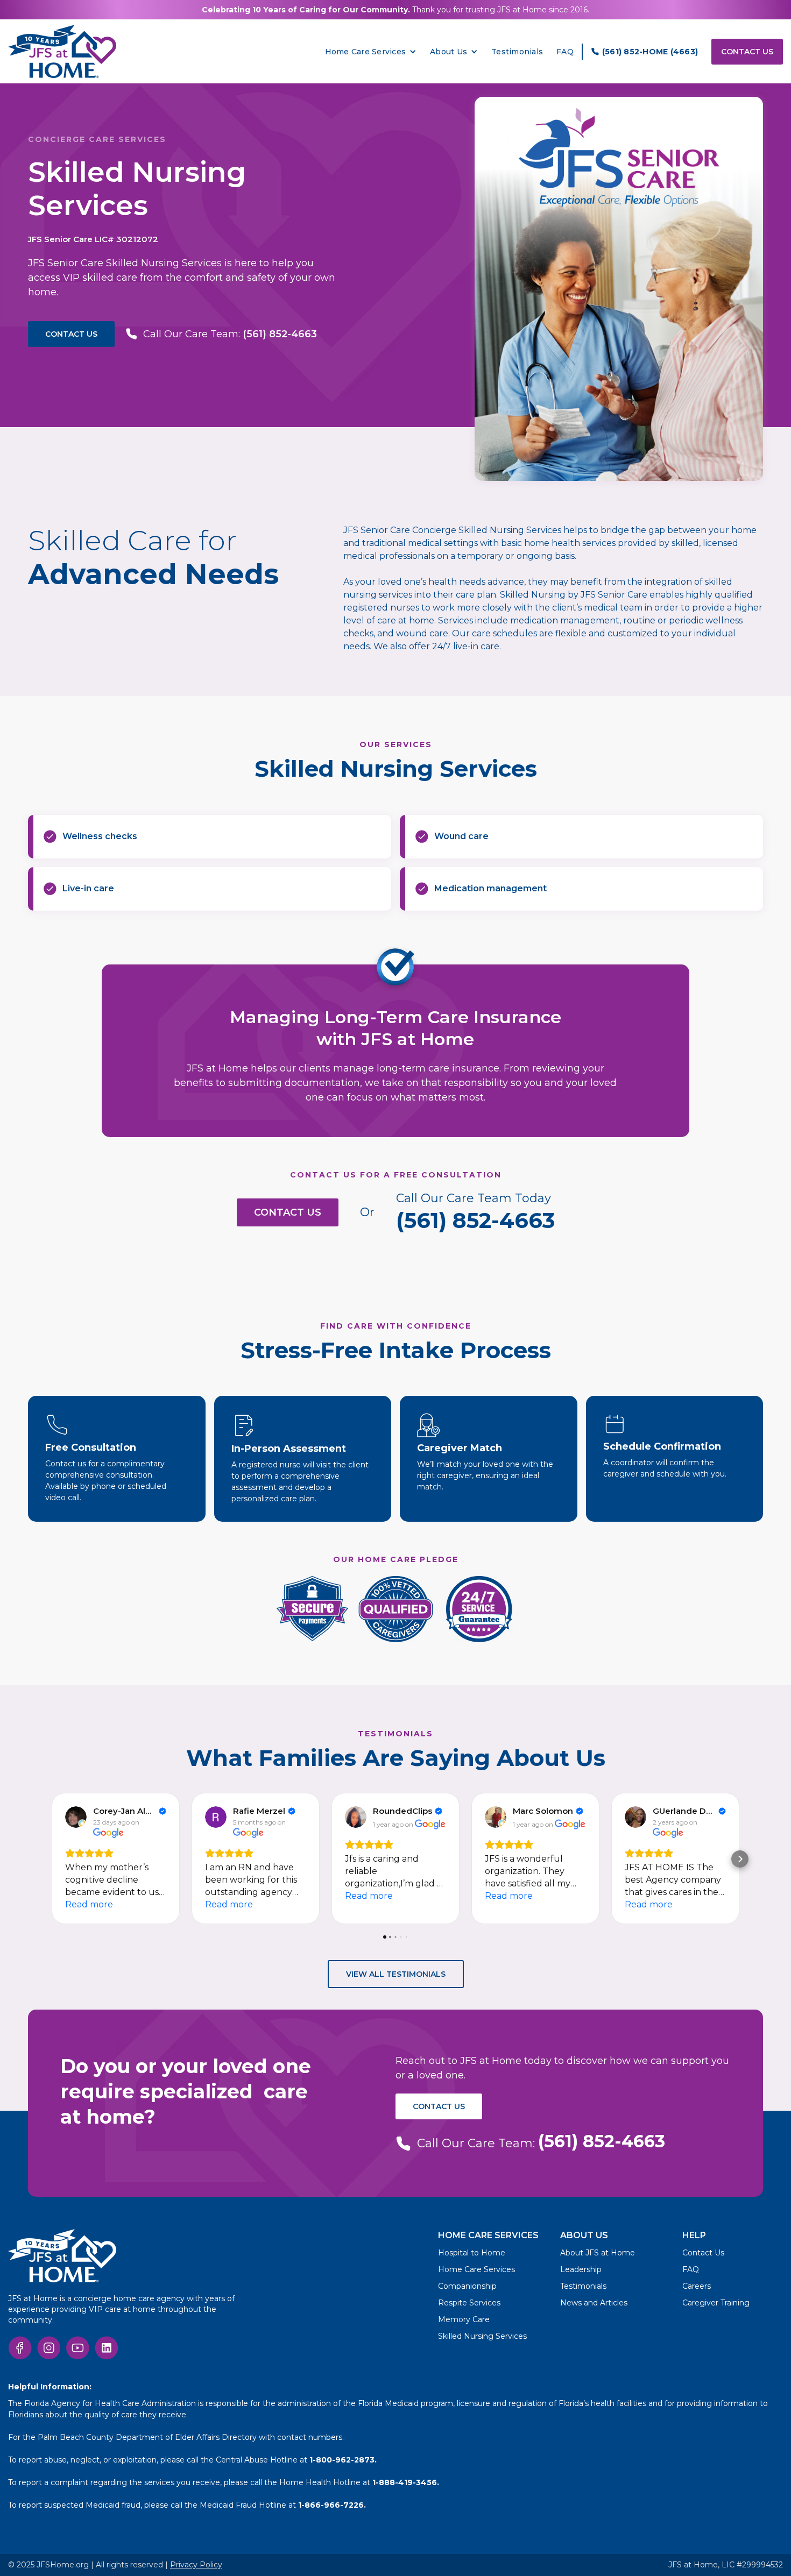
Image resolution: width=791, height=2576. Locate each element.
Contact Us (747, 52)
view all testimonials (396, 1974)
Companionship (467, 2286)
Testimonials (517, 52)
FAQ (565, 52)
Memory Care (464, 2319)
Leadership (581, 2269)
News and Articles (594, 2303)
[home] (62, 51)
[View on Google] (76, 1817)
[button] (371, 52)
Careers (697, 2286)
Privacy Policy (196, 2565)
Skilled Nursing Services (482, 2336)
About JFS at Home (598, 2253)
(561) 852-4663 (475, 1220)
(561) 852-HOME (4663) (650, 52)
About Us (449, 52)
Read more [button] (89, 1904)
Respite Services (469, 2303)
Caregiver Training (716, 2303)
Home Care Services (476, 2269)
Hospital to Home (472, 2253)
